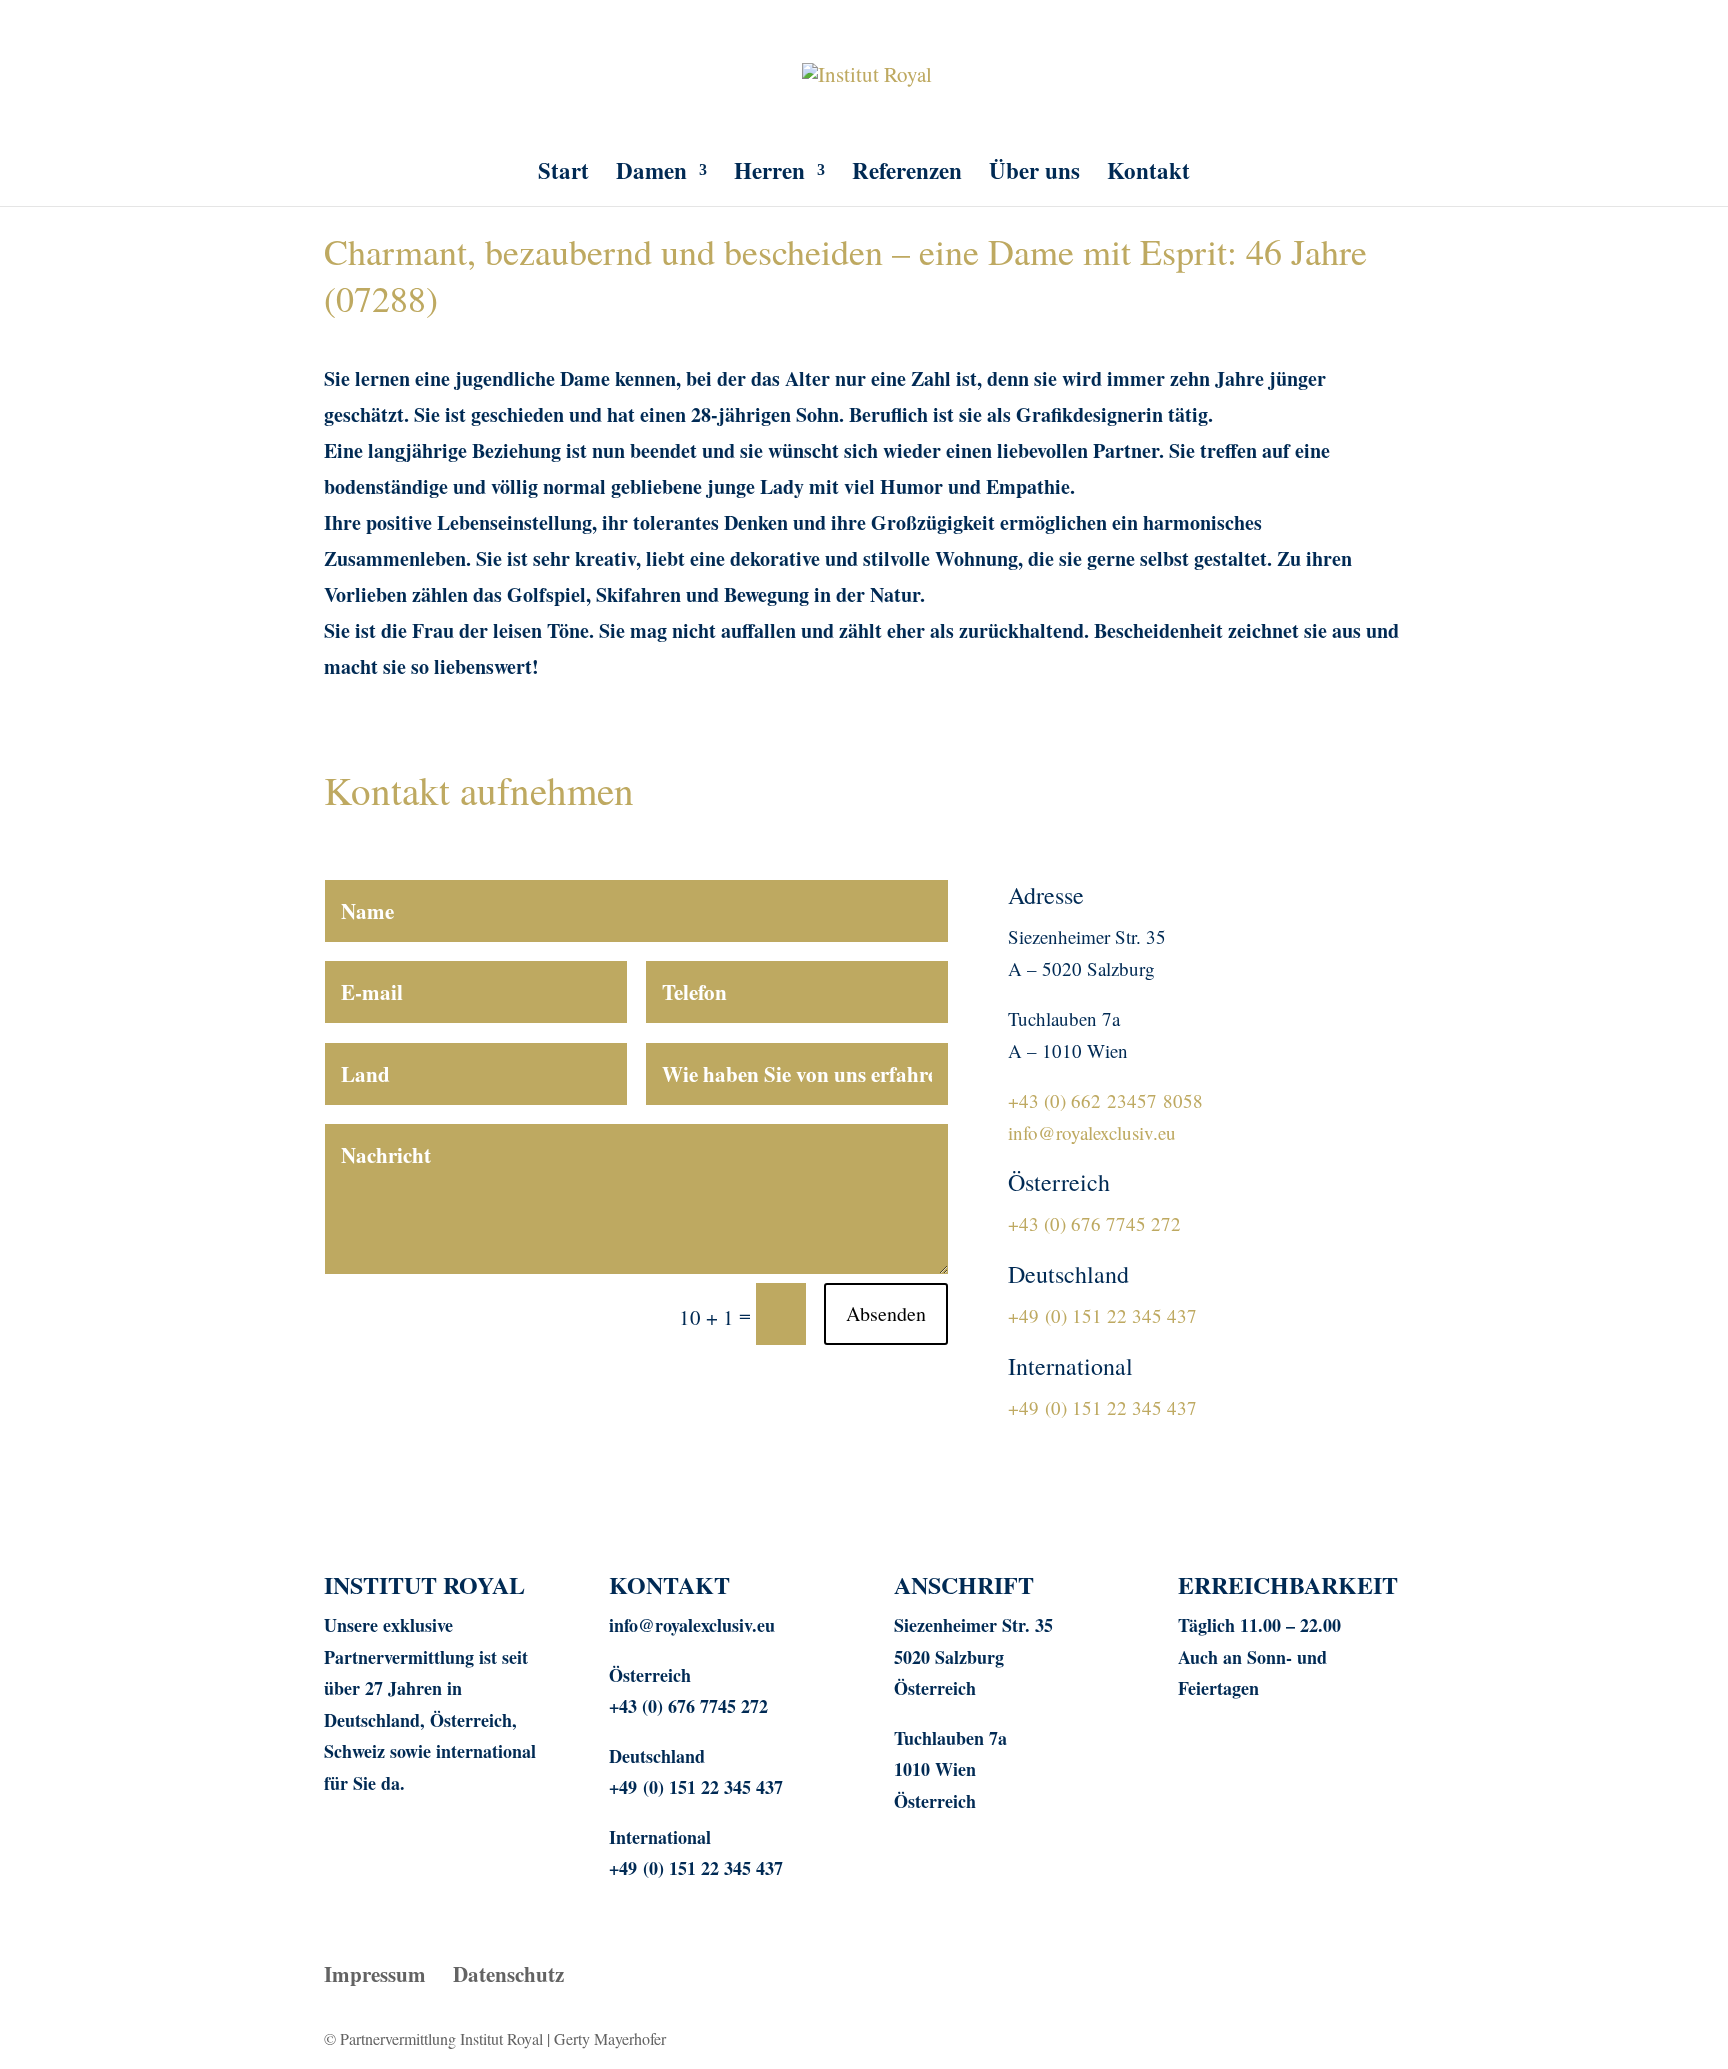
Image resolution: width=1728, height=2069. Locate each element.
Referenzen (907, 175)
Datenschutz (508, 1974)
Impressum (375, 1974)
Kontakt (1148, 175)
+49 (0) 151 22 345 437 (1102, 1315)
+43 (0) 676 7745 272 (1094, 1223)
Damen (651, 175)
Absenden (886, 1313)
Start (563, 175)
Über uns (1034, 175)
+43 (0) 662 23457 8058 (1105, 1100)
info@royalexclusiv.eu (1092, 1132)
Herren (769, 175)
